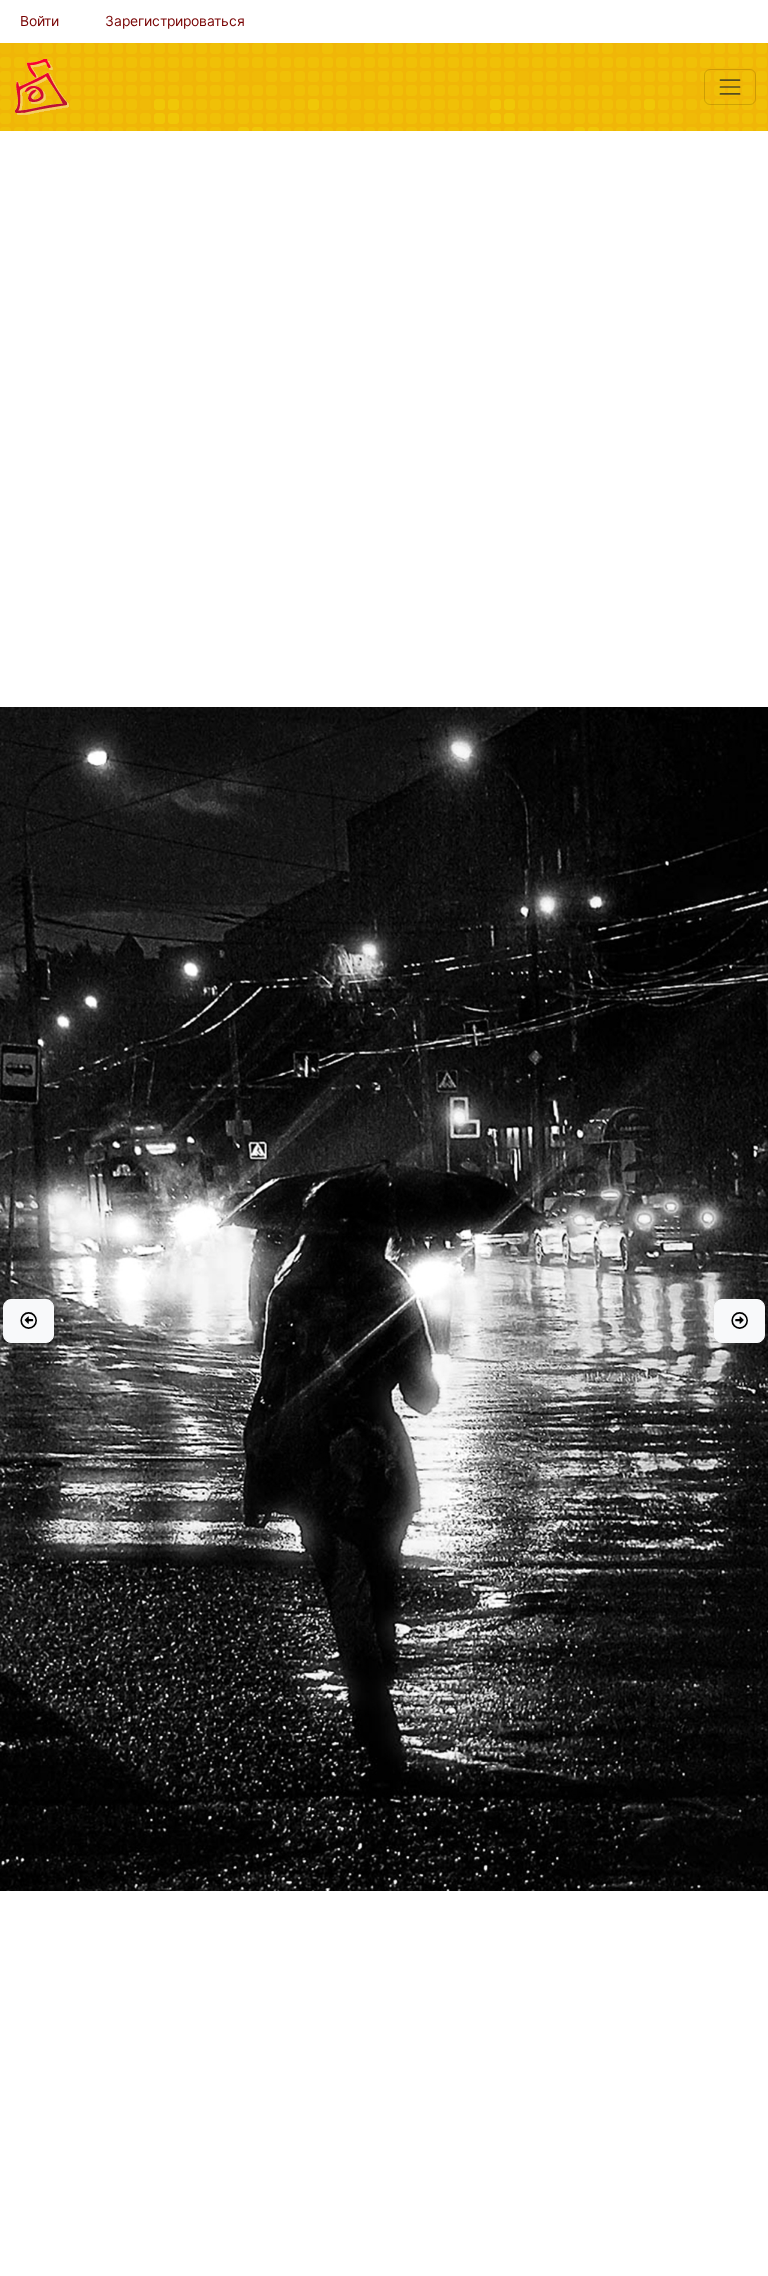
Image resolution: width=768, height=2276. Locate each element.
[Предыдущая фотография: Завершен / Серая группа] (28, 1321)
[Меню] (730, 87)
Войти (39, 21)
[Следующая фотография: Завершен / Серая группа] (739, 1321)
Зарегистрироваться (175, 21)
